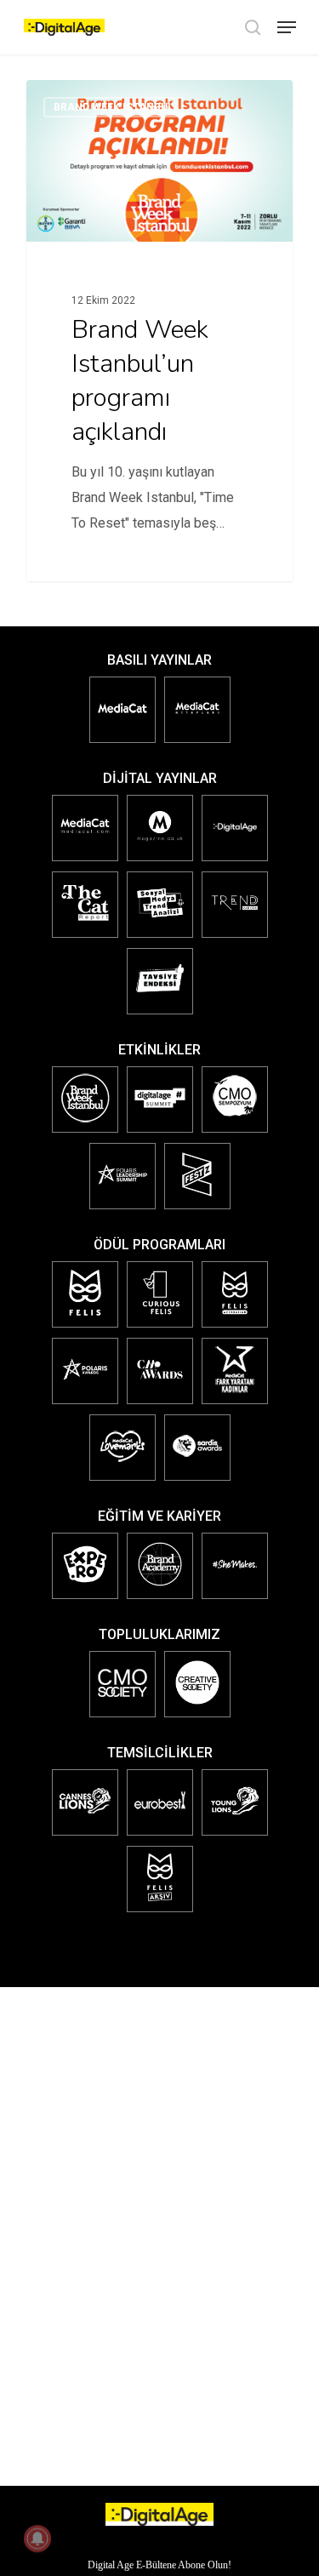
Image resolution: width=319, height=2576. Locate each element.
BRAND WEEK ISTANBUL (114, 107)
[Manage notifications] (37, 2539)
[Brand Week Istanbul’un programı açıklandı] (159, 331)
